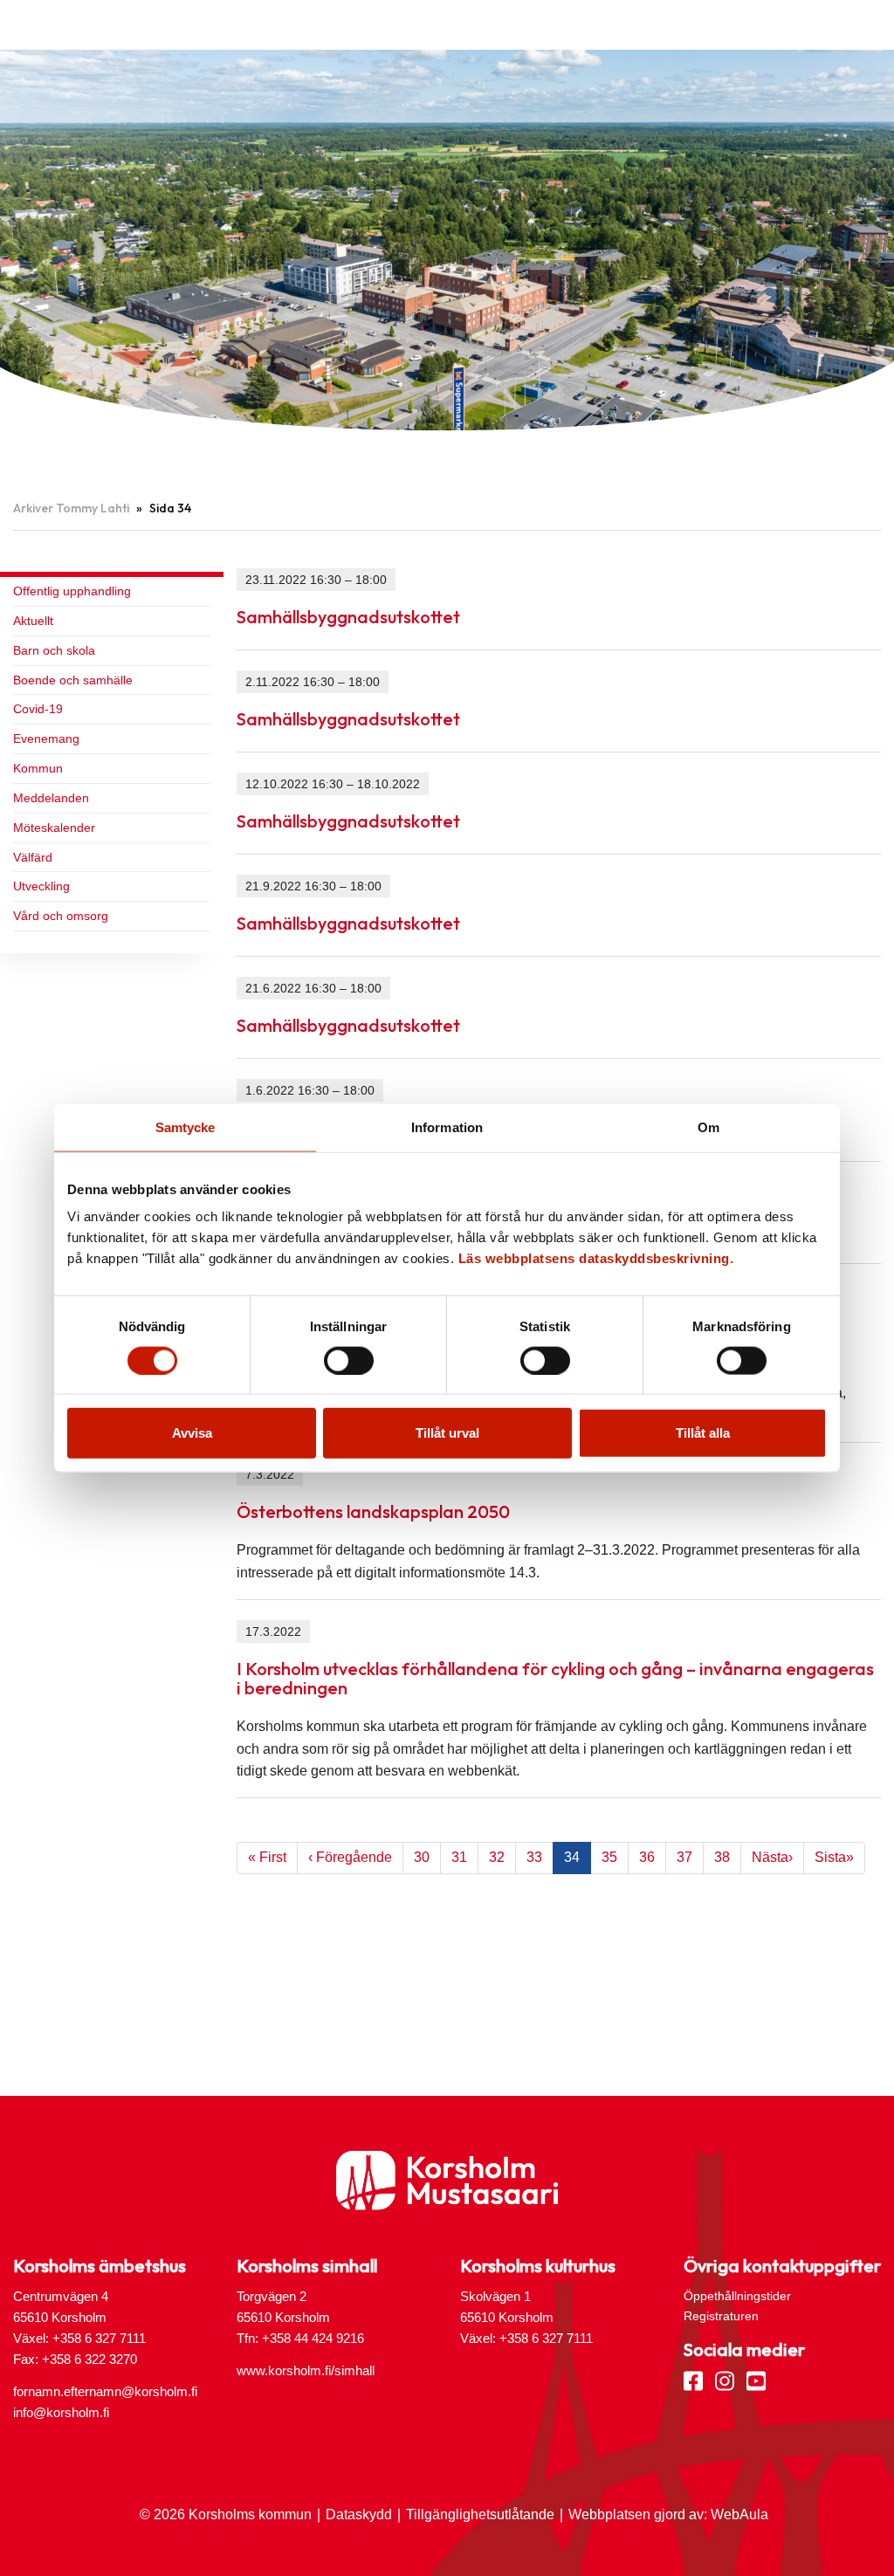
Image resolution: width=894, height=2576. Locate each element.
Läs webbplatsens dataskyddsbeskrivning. (596, 1258)
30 (422, 1857)
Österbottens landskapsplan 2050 (373, 1511)
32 (497, 1857)
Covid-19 (38, 709)
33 (534, 1857)
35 (609, 1857)
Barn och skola (54, 650)
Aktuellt (33, 621)
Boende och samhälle (73, 680)
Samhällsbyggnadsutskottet (348, 617)
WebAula (739, 2514)
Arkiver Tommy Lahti (71, 508)
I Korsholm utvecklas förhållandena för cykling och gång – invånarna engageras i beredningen (555, 1678)
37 (684, 1857)
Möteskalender (54, 828)
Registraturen (721, 2316)
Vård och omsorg (61, 916)
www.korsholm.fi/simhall (306, 2370)
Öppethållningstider (737, 2296)
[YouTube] (756, 2380)
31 (459, 1857)
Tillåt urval (447, 1433)
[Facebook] (693, 2380)
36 (647, 1857)
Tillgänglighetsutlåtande (480, 2514)
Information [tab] (447, 1127)
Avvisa (192, 1433)
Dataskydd (359, 2514)
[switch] (349, 1360)
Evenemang (46, 738)
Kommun (38, 768)
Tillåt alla (703, 1433)
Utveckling (41, 886)
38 (722, 1857)
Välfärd (33, 857)
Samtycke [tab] (186, 1127)
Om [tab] (708, 1127)
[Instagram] (725, 2380)
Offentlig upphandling (72, 591)
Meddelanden (51, 798)
